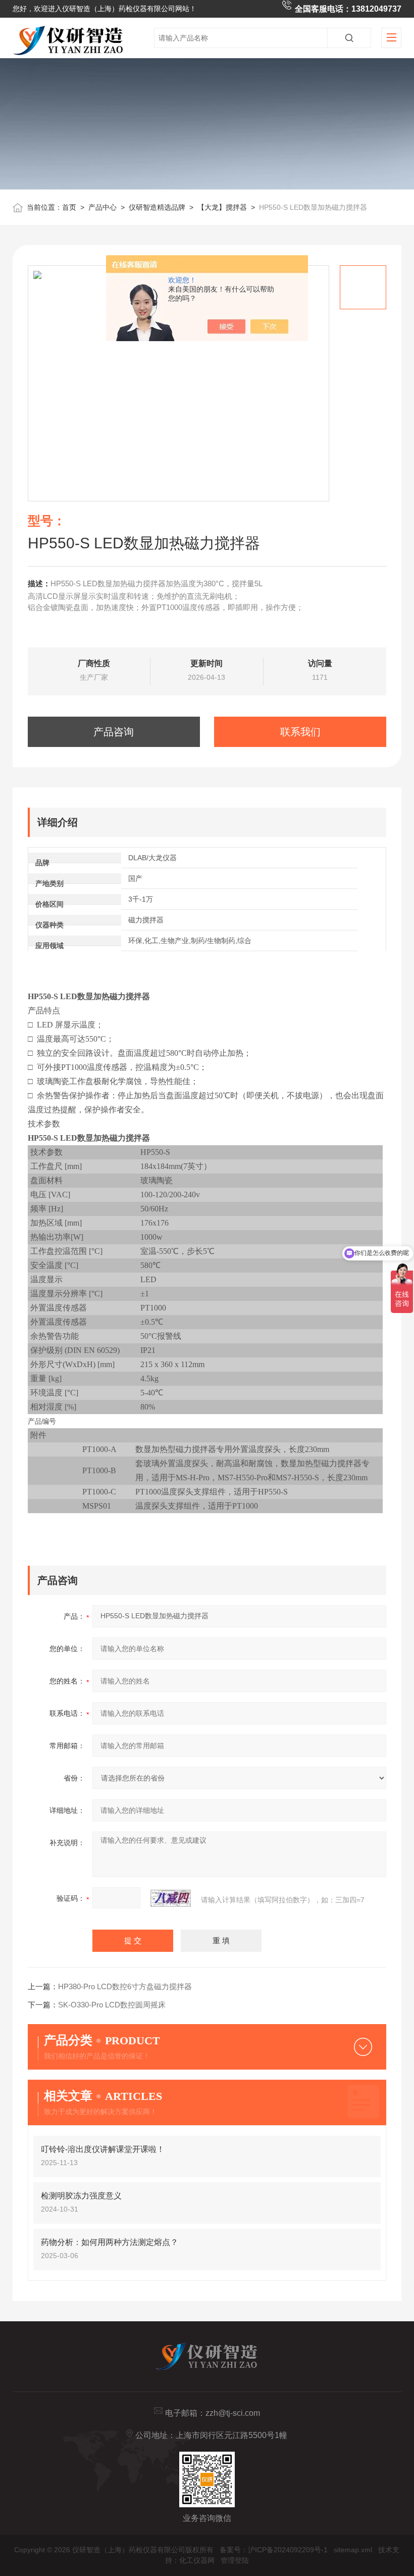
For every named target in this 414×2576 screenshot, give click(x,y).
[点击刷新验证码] (171, 1898)
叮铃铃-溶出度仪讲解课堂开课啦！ (103, 2149)
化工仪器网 (197, 2560)
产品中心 (102, 207)
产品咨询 (114, 732)
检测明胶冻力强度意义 (81, 2196)
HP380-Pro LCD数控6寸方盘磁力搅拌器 (125, 1986)
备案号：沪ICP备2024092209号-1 (274, 2550)
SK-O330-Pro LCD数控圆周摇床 (112, 2005)
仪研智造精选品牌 (157, 207)
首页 (69, 207)
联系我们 (300, 732)
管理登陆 (235, 2560)
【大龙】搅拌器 (222, 207)
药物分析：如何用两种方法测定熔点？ (110, 2242)
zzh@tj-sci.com (233, 2413)
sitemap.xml (353, 2550)
